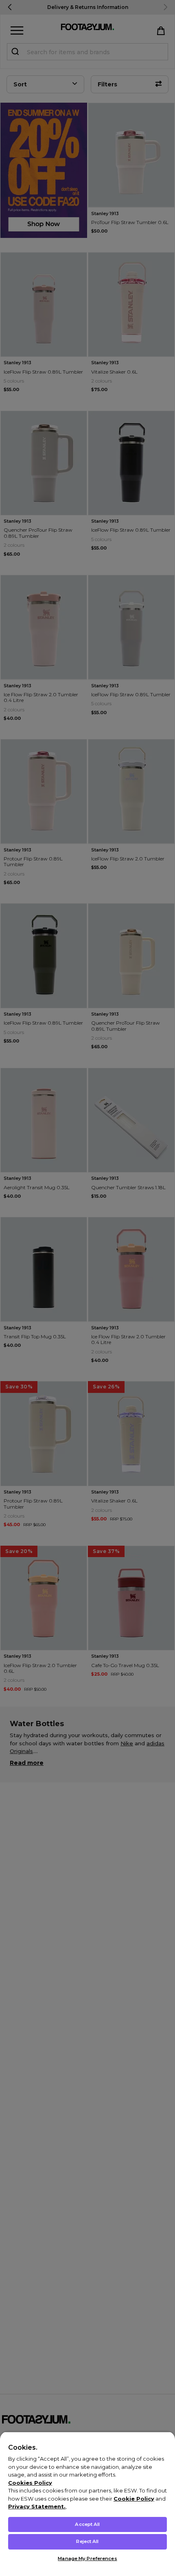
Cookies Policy (30, 2483)
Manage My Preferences (87, 2558)
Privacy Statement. (37, 2506)
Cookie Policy (134, 2499)
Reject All (87, 2541)
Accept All (87, 2524)
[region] (87, 2504)
